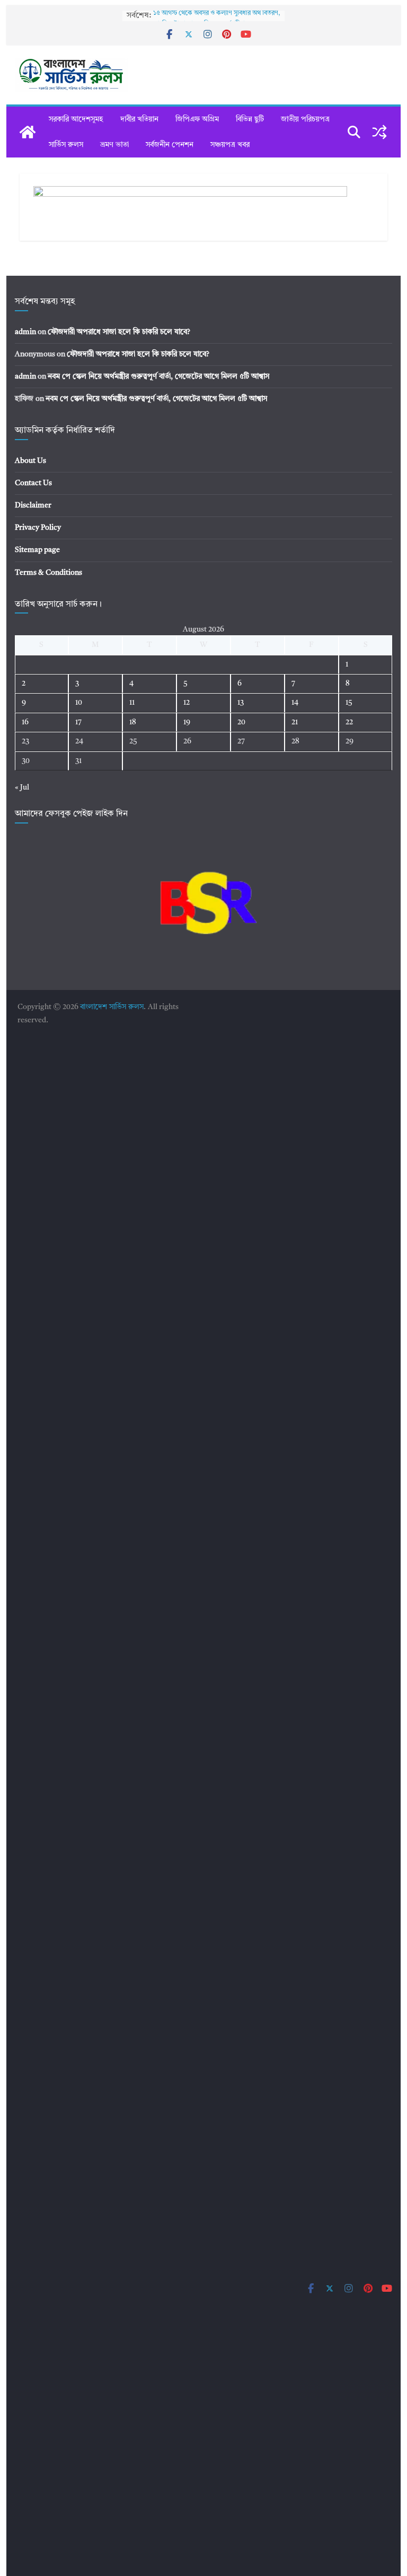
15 (349, 703)
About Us (30, 461)
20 (241, 722)
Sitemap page (37, 550)
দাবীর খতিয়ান (139, 119)
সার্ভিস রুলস (66, 145)
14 (295, 703)
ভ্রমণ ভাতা (114, 145)
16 (25, 722)
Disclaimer (33, 505)
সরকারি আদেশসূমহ (76, 119)
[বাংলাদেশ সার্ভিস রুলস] (28, 132)
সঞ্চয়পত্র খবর (230, 145)
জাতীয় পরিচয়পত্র (305, 119)
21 (295, 722)
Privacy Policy (38, 528)
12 (187, 703)
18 (133, 722)
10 (79, 703)
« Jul (22, 787)
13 (241, 703)
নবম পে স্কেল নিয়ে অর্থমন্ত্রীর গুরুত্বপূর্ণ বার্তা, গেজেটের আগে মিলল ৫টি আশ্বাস (158, 376)
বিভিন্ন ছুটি (250, 119)
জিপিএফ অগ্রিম (197, 119)
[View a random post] (379, 132)
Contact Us (33, 483)
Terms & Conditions (48, 573)
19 (187, 722)
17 (78, 722)
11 (132, 703)
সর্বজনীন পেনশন (170, 145)
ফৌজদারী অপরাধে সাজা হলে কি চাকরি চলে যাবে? (119, 332)
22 (349, 722)
